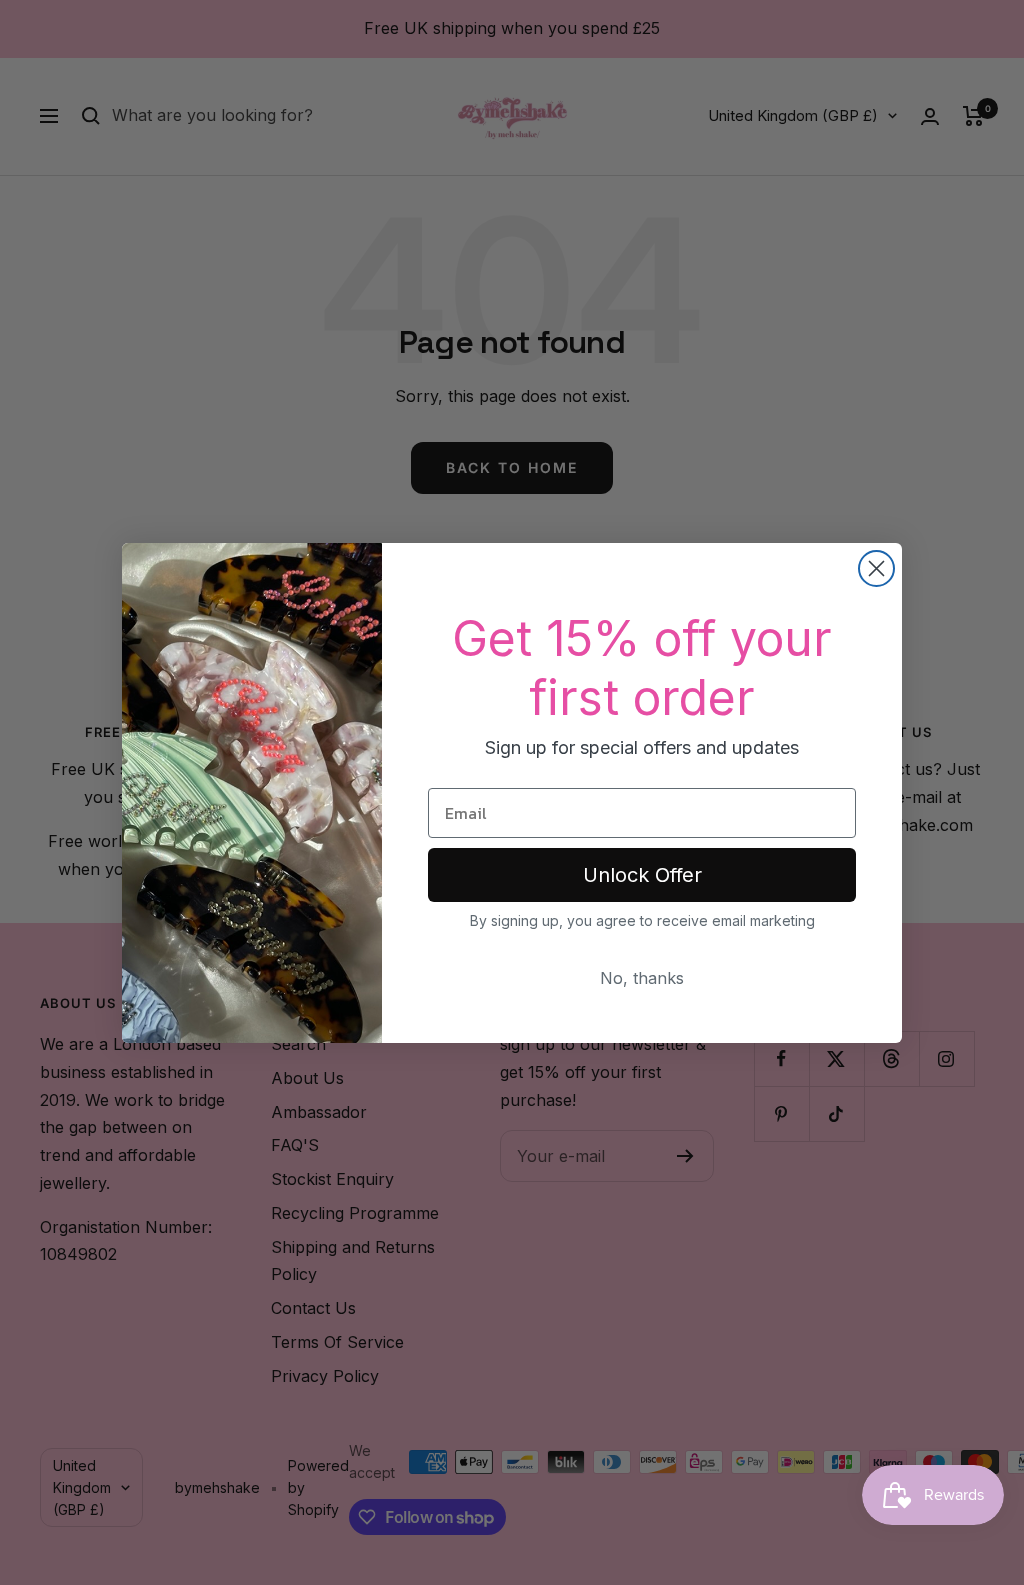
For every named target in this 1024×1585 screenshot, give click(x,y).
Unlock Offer (642, 875)
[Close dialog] (876, 568)
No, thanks (642, 978)
